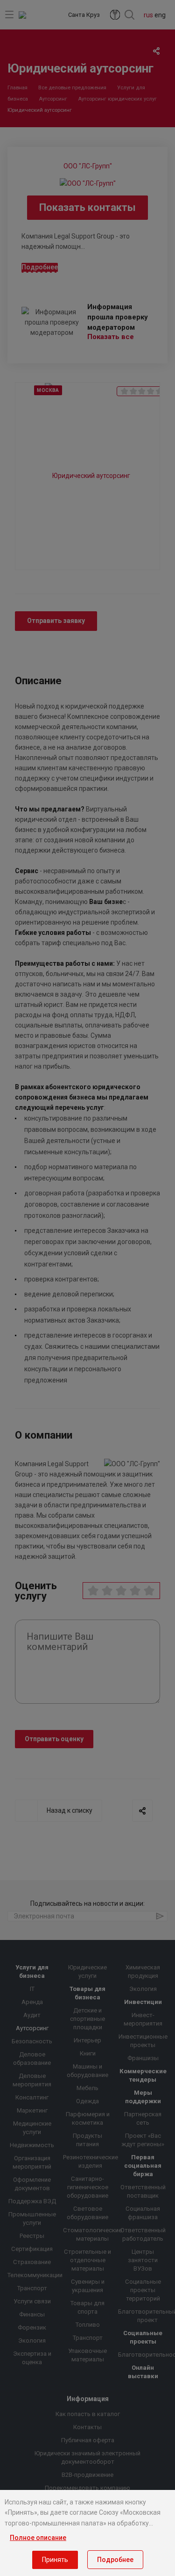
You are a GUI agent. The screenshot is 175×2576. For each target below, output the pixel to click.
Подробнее (115, 2560)
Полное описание (38, 2538)
